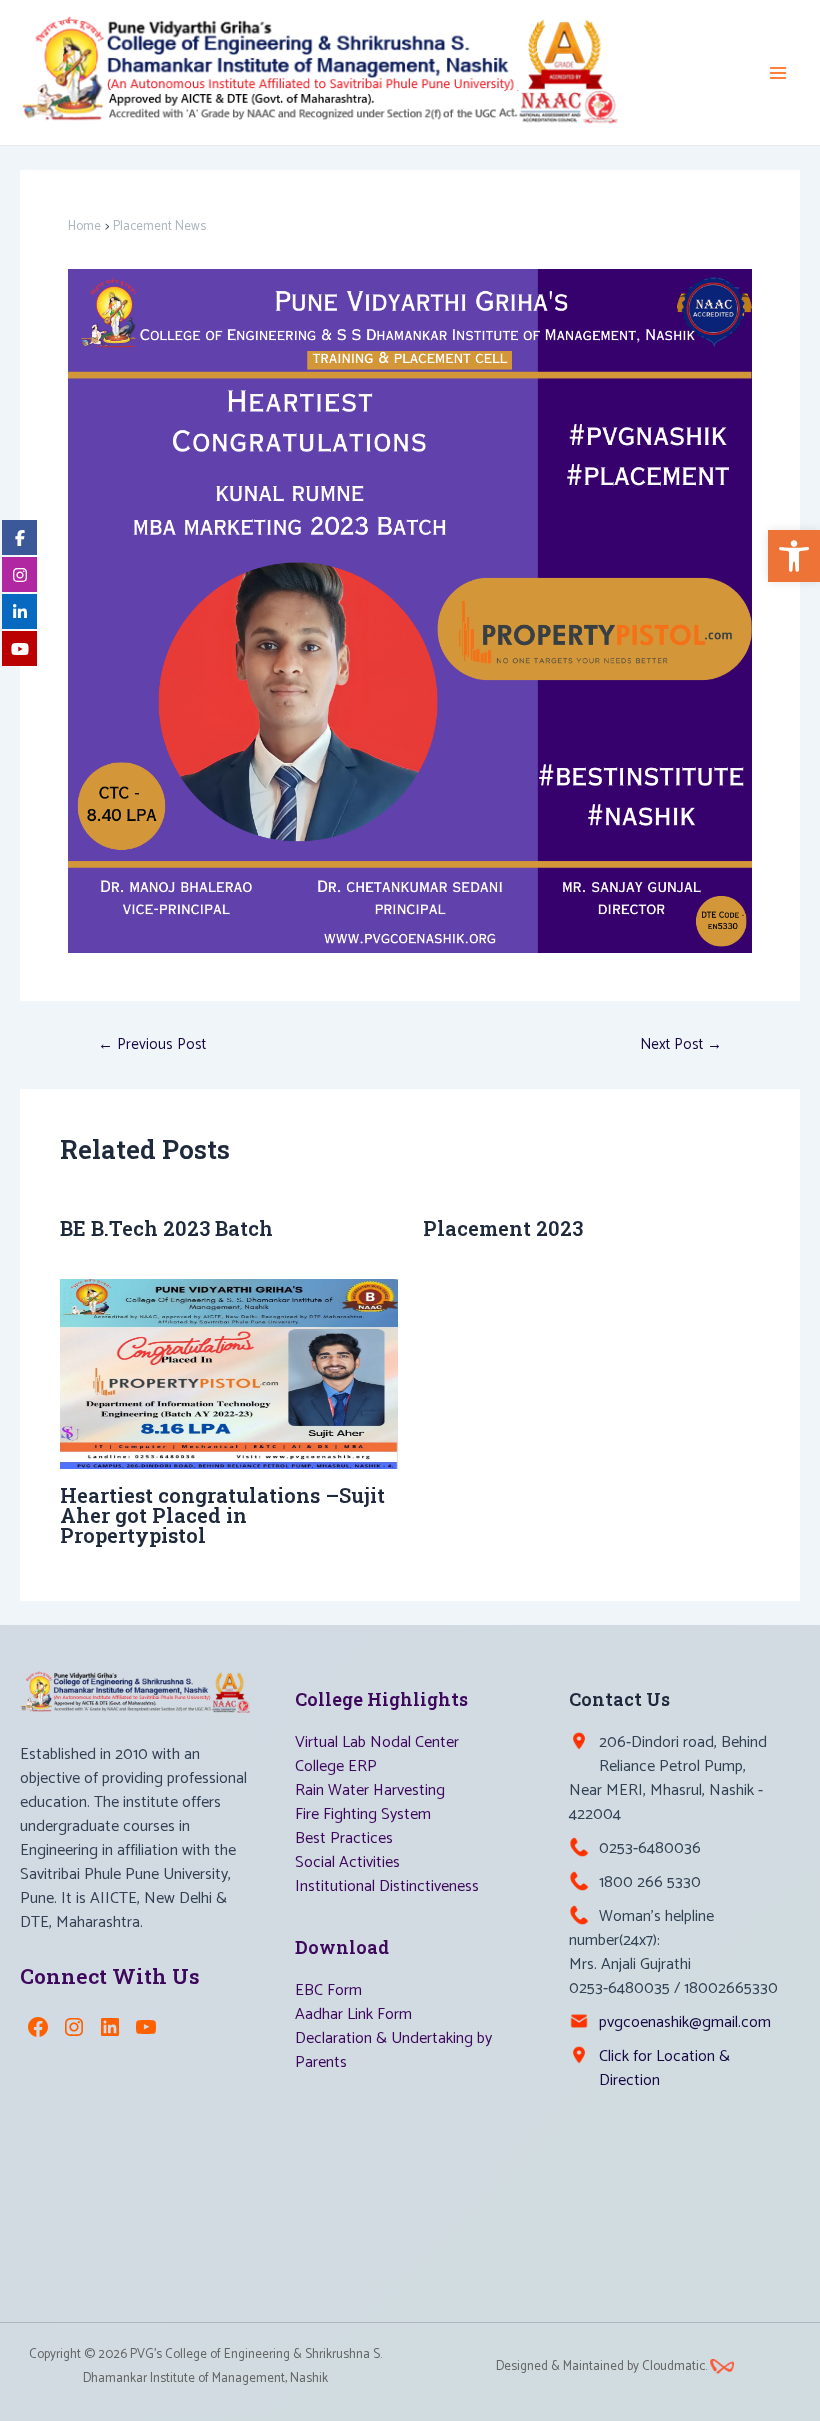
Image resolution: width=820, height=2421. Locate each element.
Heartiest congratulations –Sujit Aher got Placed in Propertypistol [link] (222, 1515)
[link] (794, 556)
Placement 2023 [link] (503, 1228)
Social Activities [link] (347, 1862)
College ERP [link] (336, 1766)
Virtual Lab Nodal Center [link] (377, 1742)
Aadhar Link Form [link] (353, 2014)
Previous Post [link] (152, 1044)
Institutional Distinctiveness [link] (387, 1886)
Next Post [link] (681, 1044)
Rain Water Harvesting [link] (370, 1790)
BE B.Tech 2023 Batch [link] (166, 1228)
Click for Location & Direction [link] (664, 2068)
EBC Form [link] (328, 1990)
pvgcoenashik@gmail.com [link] (685, 2022)
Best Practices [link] (344, 1838)
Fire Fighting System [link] (363, 1814)
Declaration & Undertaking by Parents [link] (393, 2050)
